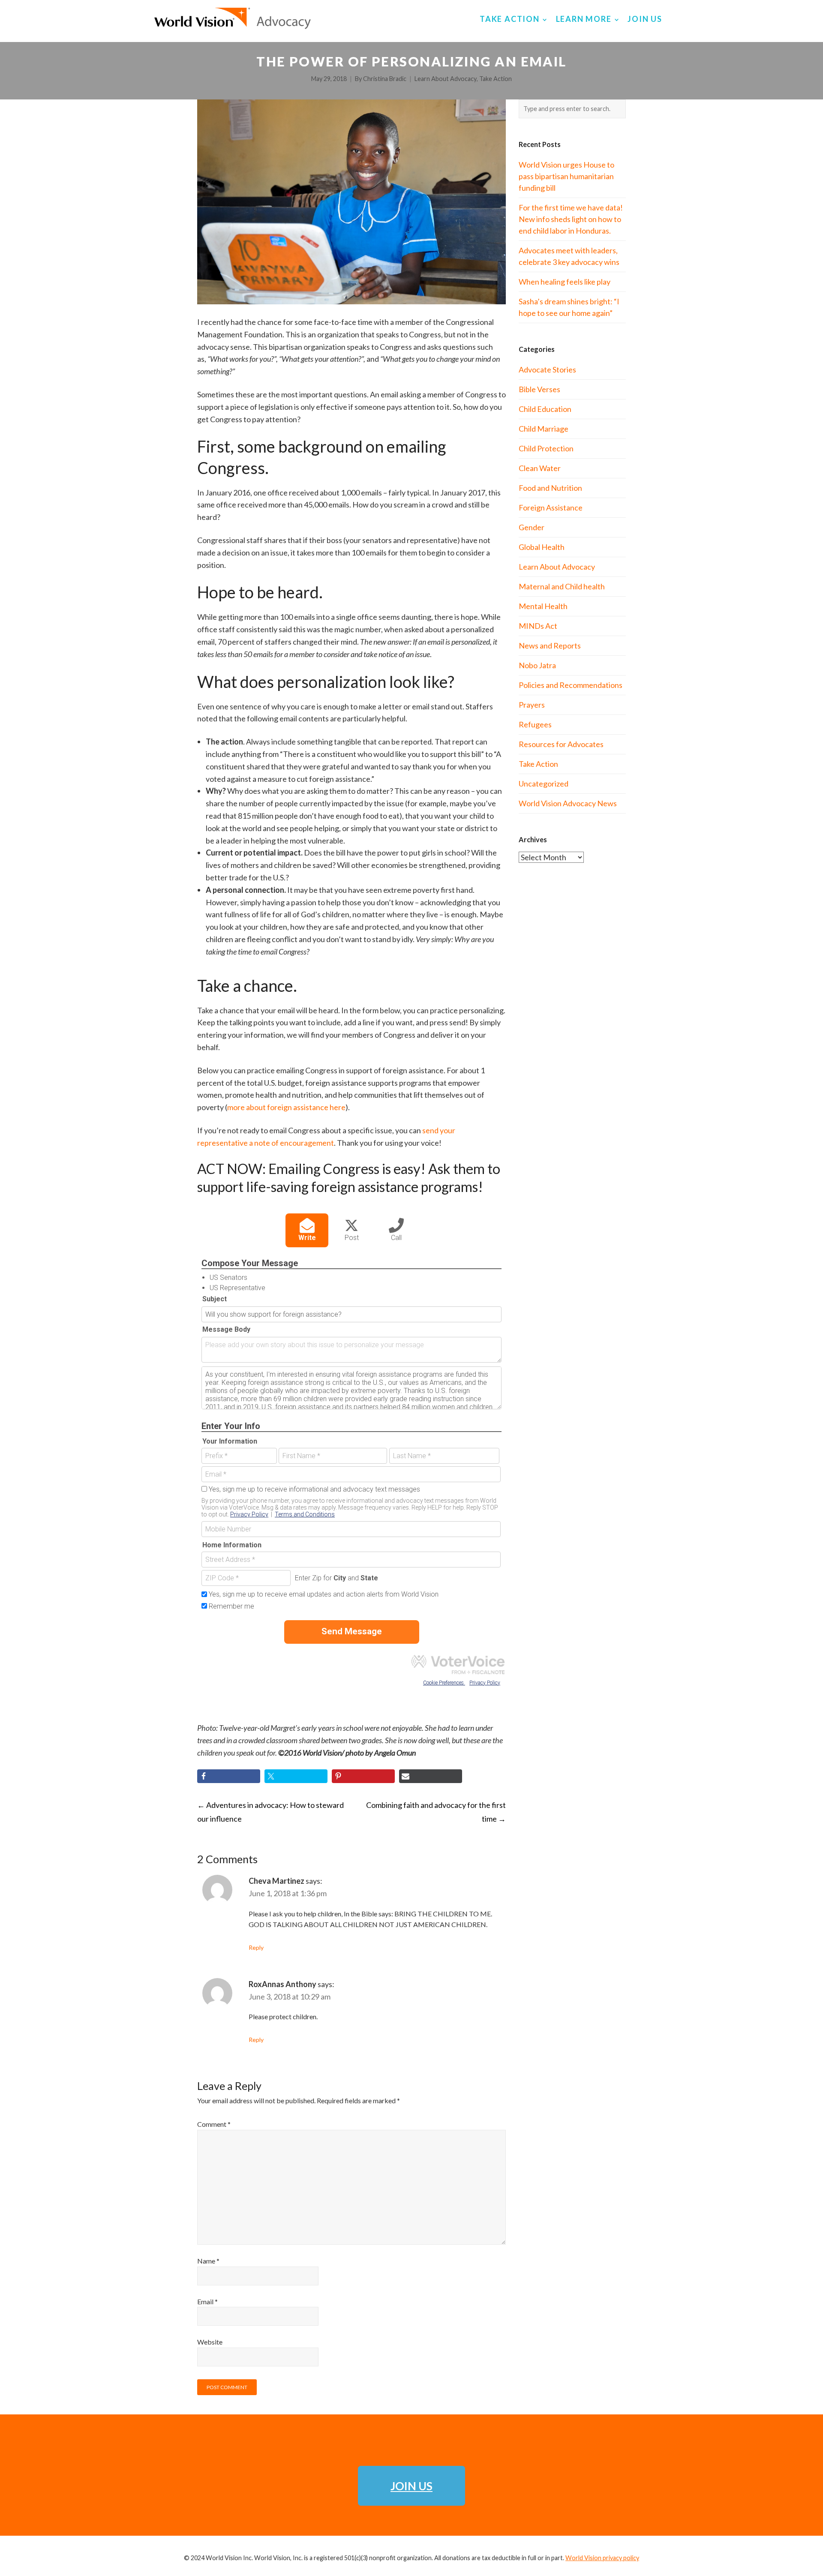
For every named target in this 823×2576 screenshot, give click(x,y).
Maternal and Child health (562, 586)
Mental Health (543, 606)
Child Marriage (544, 429)
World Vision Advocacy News (568, 803)
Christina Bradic (385, 79)
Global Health (542, 547)
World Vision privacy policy (602, 2558)
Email (207, 2301)
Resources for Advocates (561, 744)
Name (208, 2261)
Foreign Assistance (551, 507)
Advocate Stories (547, 369)
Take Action (496, 79)
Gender (532, 527)
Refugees (535, 724)
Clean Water (540, 468)
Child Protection (546, 448)
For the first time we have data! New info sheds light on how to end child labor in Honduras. (571, 219)
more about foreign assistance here (286, 1107)
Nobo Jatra (537, 665)
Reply (256, 1947)
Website (210, 2342)
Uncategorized (544, 784)
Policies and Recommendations (571, 685)
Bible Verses (539, 389)
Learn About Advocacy (446, 79)
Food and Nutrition (550, 488)
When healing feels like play (565, 282)
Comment (214, 2124)
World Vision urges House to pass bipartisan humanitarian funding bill (566, 176)
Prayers (532, 705)
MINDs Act (538, 626)
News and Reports (550, 646)
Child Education (545, 409)
